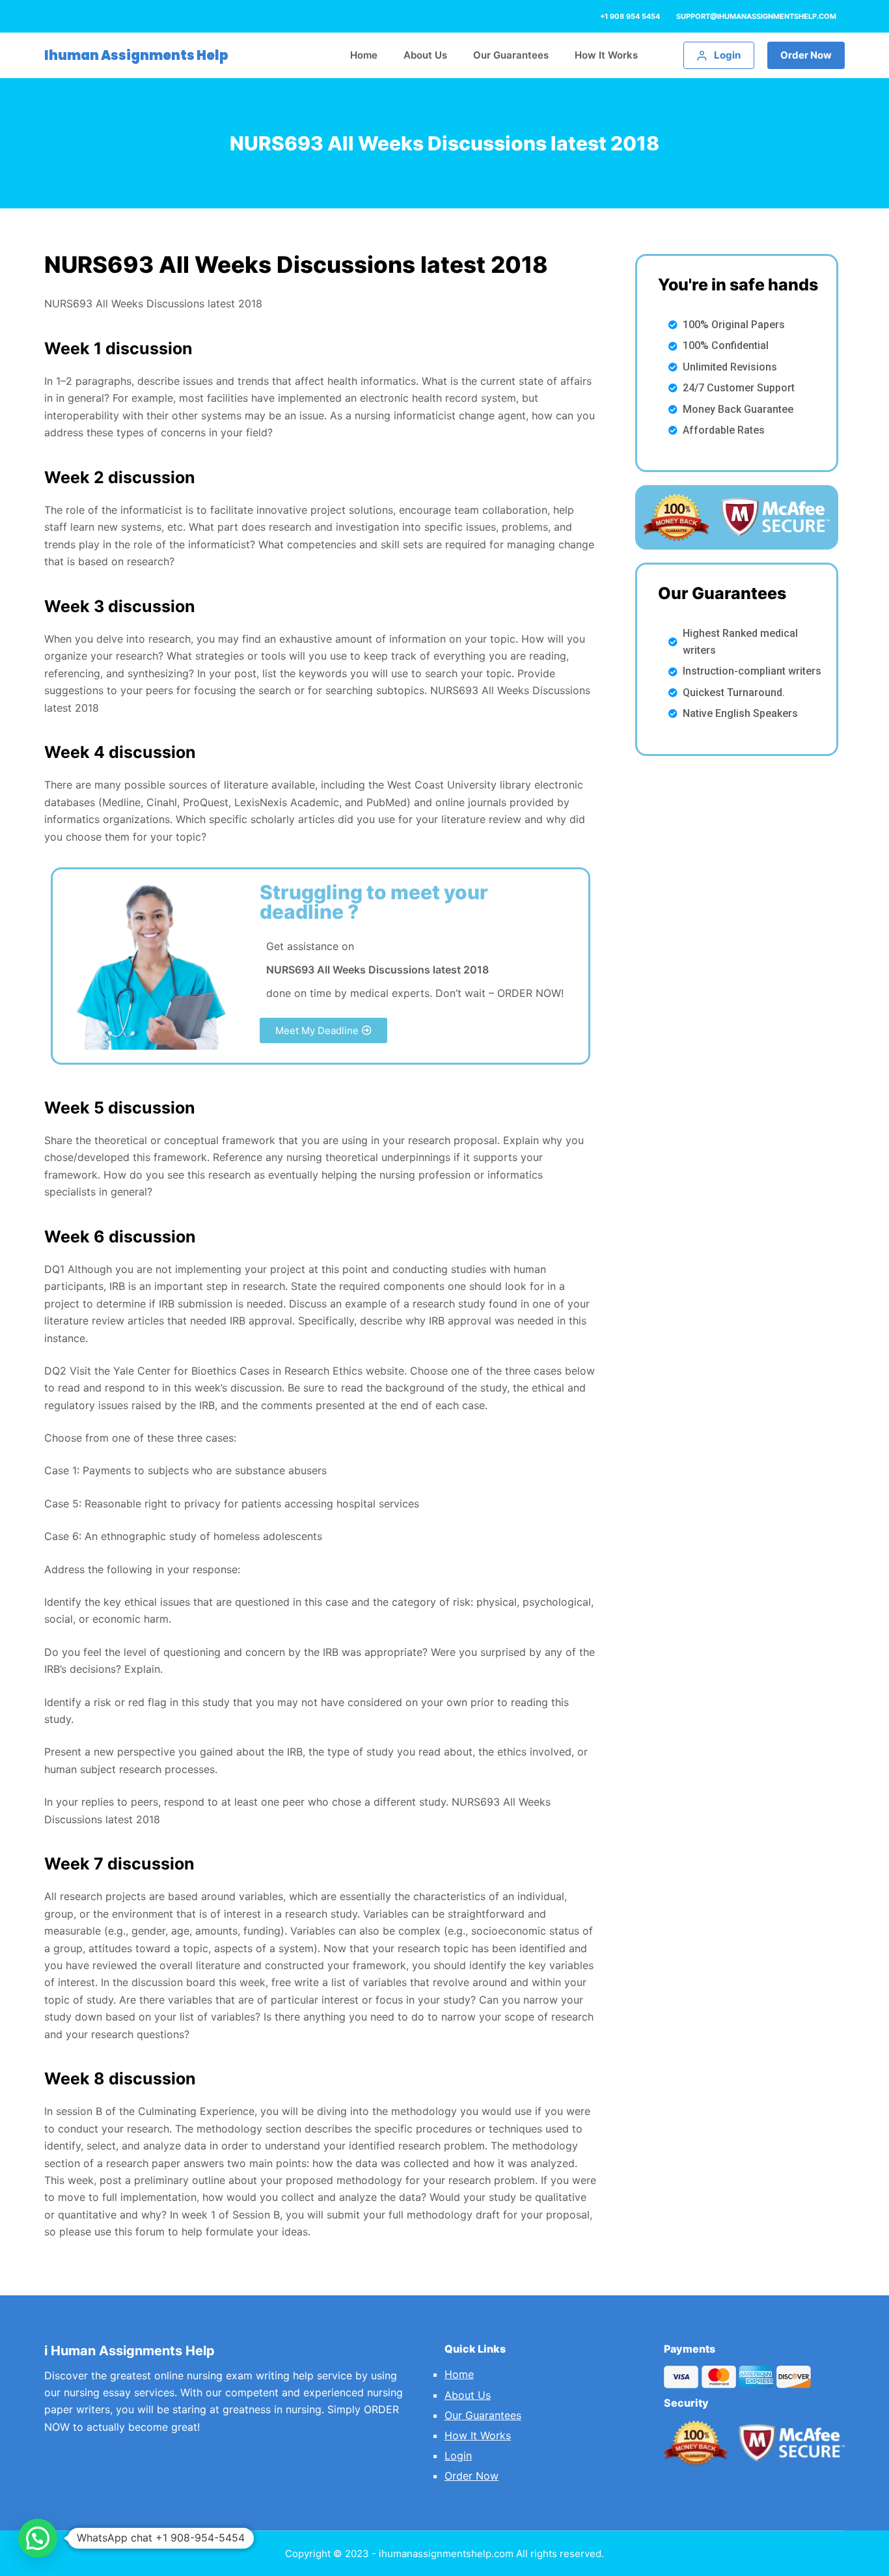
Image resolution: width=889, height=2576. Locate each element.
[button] (323, 1030)
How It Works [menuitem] (606, 55)
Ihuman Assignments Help (136, 55)
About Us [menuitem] (425, 55)
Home (459, 2374)
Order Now (806, 55)
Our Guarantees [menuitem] (511, 55)
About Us (468, 2395)
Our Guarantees (483, 2415)
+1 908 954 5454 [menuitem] (630, 16)
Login (458, 2456)
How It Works (478, 2435)
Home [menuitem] (364, 55)
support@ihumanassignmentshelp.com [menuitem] (756, 16)
